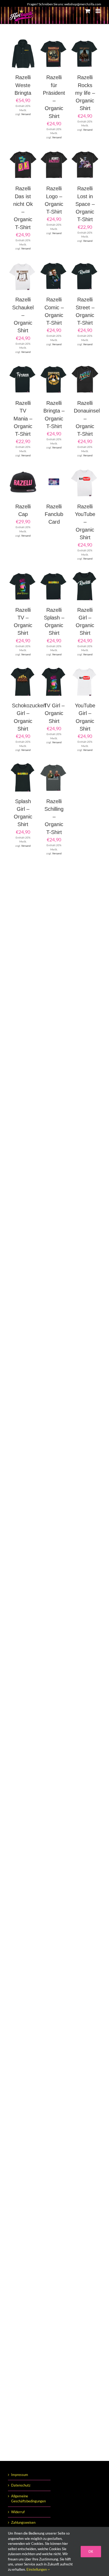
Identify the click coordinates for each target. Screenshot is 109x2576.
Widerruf (18, 2512)
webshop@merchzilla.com (83, 4)
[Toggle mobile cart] (88, 11)
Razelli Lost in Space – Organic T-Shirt (85, 204)
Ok (91, 2551)
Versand (26, 114)
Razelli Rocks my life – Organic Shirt (85, 93)
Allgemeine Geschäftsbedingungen (28, 2499)
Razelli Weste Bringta (23, 85)
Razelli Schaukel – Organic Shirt (23, 315)
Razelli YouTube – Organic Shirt (85, 522)
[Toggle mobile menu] (98, 11)
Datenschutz (21, 2485)
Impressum (20, 2475)
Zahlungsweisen (23, 2522)
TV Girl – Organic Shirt (54, 713)
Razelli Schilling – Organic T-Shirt (54, 817)
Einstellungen (37, 2569)
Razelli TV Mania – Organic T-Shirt (23, 418)
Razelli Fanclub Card (54, 514)
